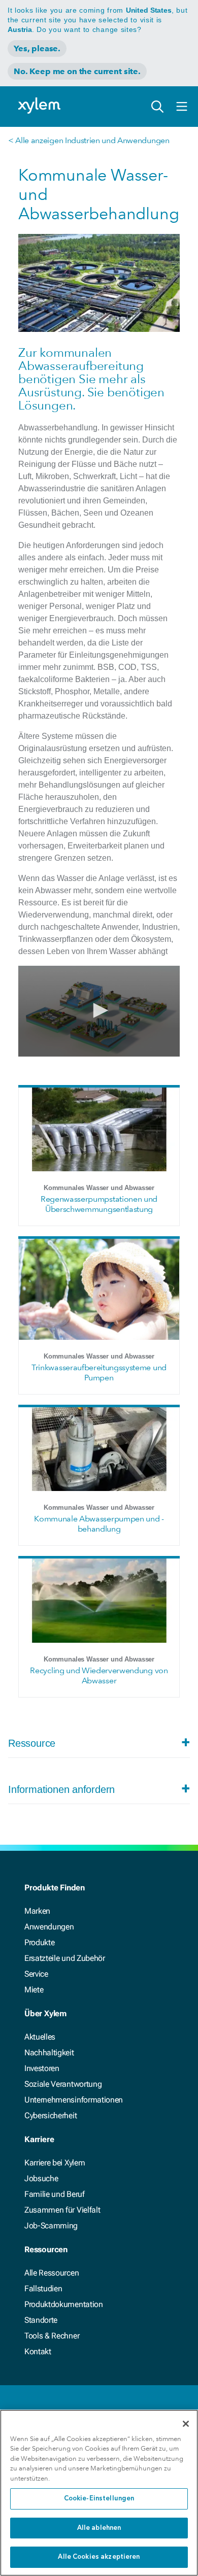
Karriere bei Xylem (55, 2163)
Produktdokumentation (64, 2304)
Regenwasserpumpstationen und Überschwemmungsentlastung (99, 1204)
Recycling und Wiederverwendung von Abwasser (99, 1675)
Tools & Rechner (52, 2336)
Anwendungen (49, 1927)
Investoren (42, 2068)
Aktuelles (40, 2037)
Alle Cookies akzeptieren (99, 2557)
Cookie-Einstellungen (99, 2499)
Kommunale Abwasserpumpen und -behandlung (99, 1524)
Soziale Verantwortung (63, 2084)
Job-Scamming (51, 2226)
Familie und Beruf (55, 2194)
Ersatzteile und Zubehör (65, 1958)
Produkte (39, 1942)
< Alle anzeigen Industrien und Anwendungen (89, 140)
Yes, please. (37, 48)
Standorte (41, 2320)
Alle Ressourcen (52, 2273)
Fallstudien (43, 2289)
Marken (37, 1911)
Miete (34, 1990)
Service (36, 1974)
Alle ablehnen (99, 2528)
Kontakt (38, 2351)
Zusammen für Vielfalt (62, 2210)
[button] (99, 1010)
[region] (99, 2493)
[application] (99, 1011)
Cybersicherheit (51, 2115)
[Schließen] (186, 2424)
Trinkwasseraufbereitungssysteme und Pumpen (99, 1372)
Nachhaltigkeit (49, 2053)
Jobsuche (41, 2178)
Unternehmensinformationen (74, 2100)
